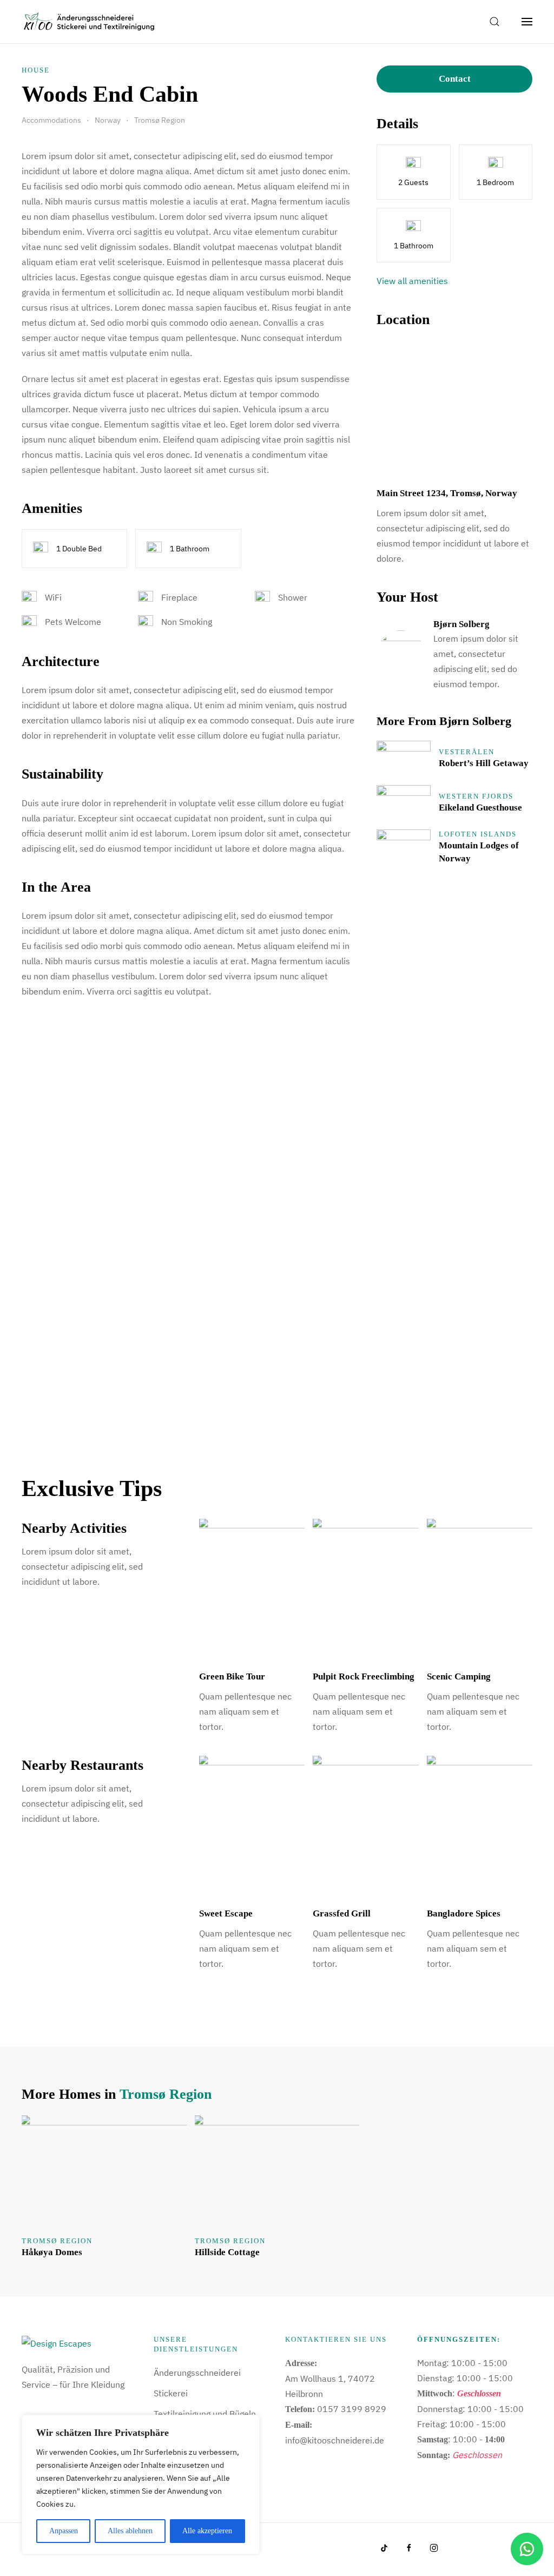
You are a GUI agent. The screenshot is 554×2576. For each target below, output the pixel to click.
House (36, 70)
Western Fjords (476, 796)
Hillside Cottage (227, 2252)
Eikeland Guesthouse (480, 808)
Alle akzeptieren (207, 2531)
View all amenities (412, 281)
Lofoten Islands (478, 834)
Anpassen (64, 2531)
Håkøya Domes (52, 2252)
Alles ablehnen (130, 2531)
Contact (455, 79)
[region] (141, 2485)
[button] (494, 22)
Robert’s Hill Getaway (484, 763)
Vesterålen (467, 752)
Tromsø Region (166, 2094)
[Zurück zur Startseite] (89, 22)
